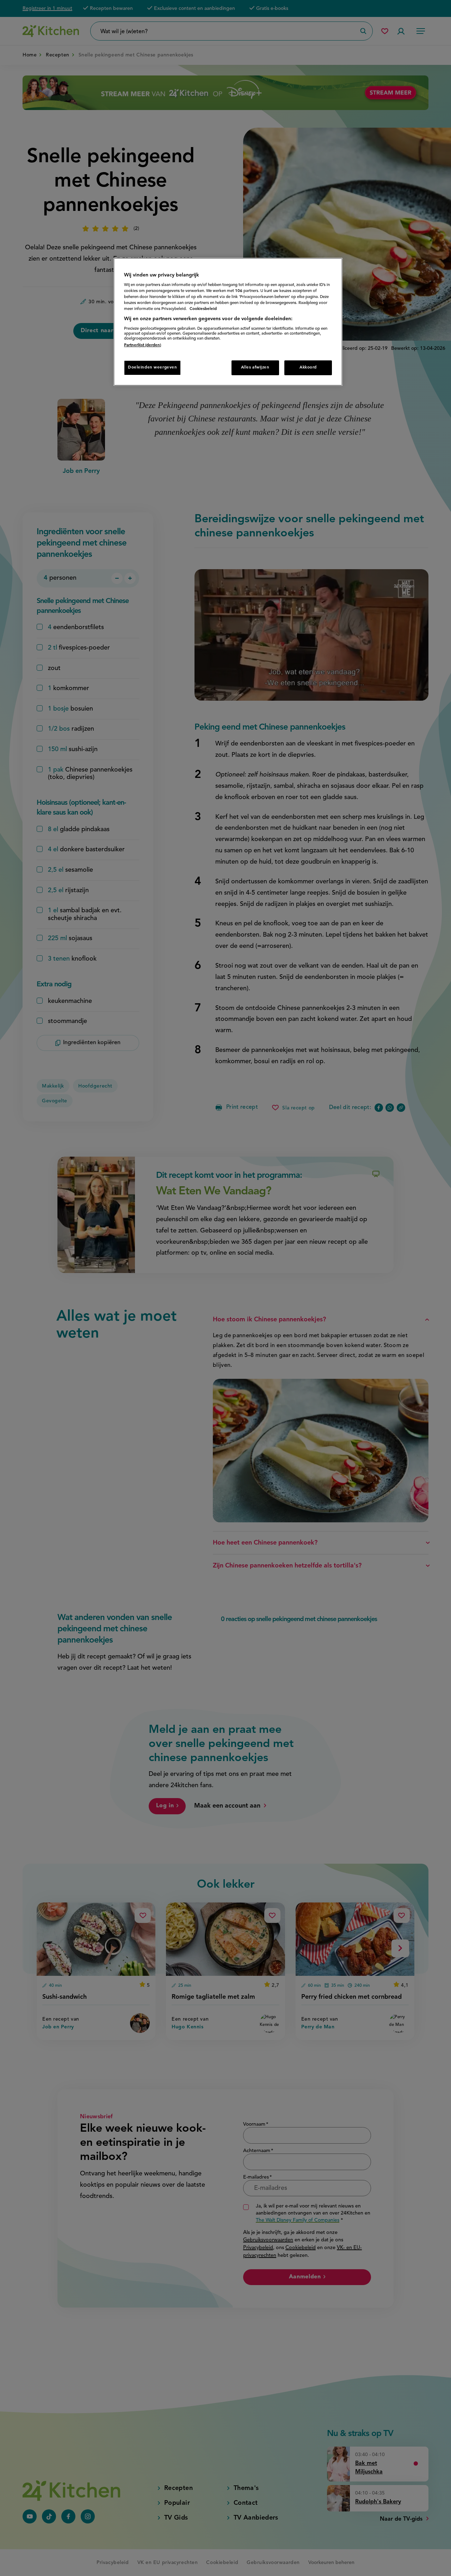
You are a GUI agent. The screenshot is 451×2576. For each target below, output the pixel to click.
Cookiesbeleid (203, 309)
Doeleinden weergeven (152, 367)
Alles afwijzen (255, 367)
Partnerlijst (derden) (143, 345)
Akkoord (308, 367)
